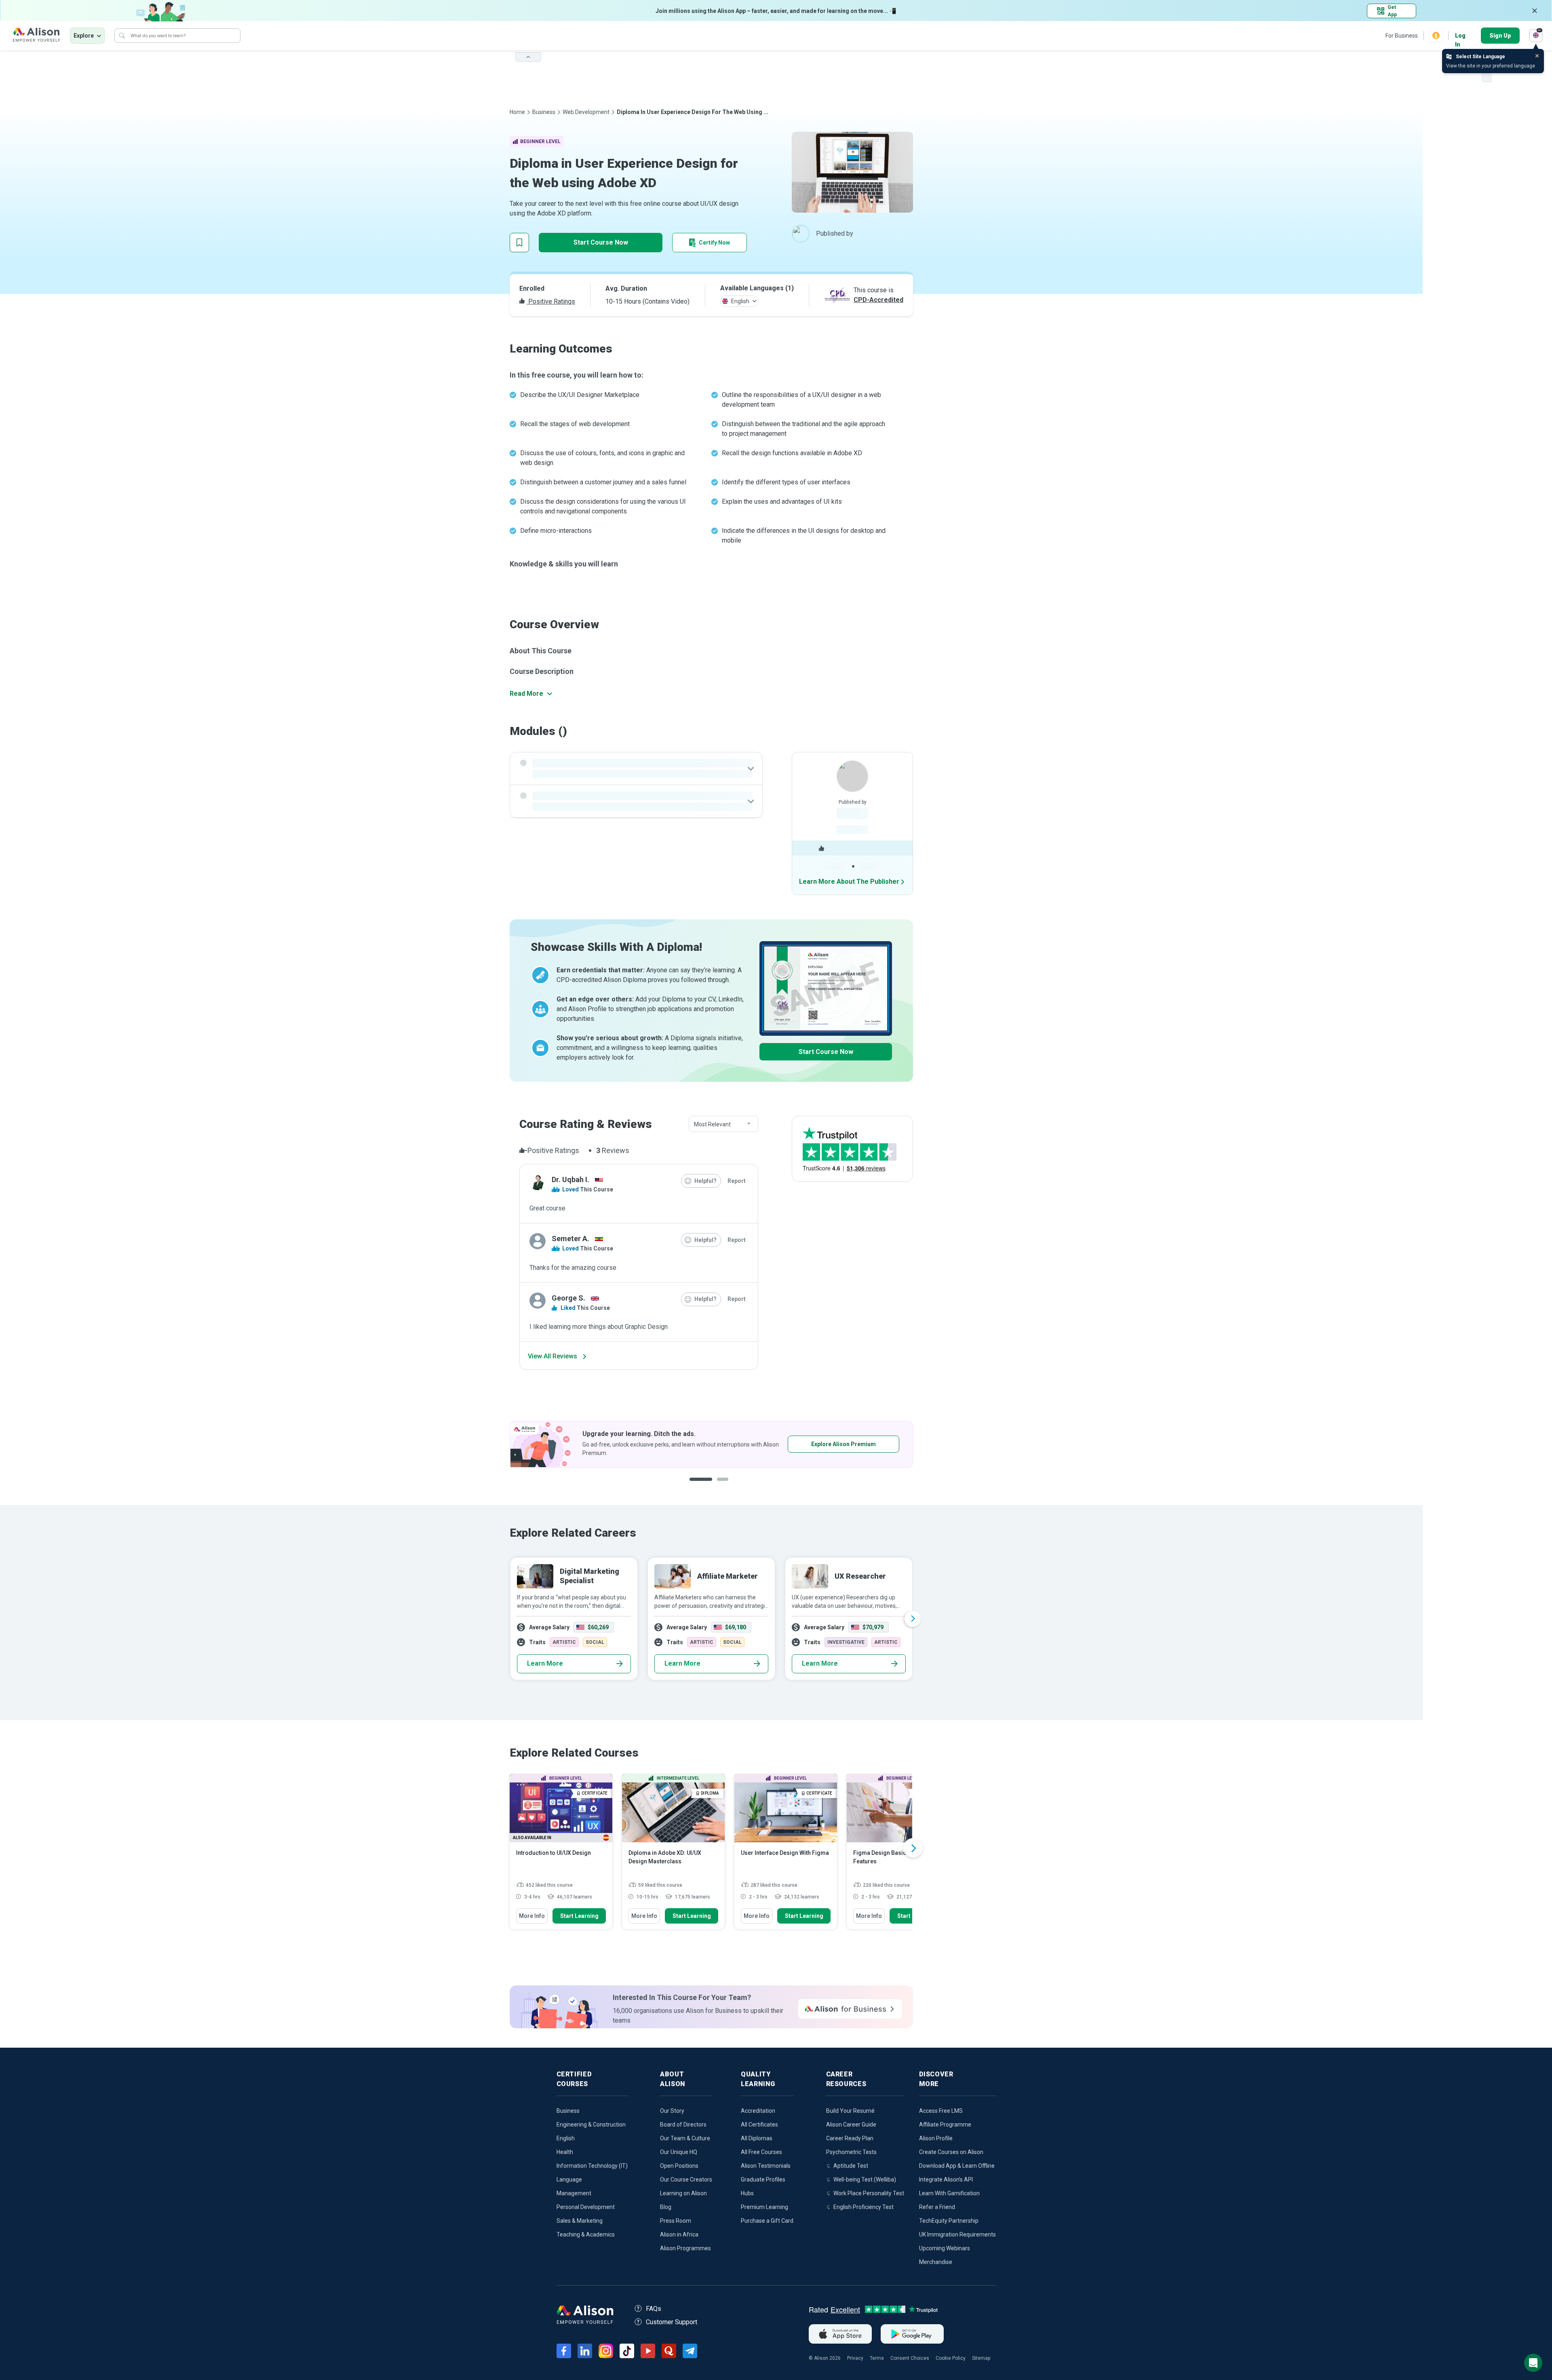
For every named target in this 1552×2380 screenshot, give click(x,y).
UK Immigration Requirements (957, 2234)
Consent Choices (910, 2358)
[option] (551, 1444)
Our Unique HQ (679, 2152)
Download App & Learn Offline (957, 2166)
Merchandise (936, 2262)
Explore (84, 36)
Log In (1460, 36)
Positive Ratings (551, 301)
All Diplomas (757, 2138)
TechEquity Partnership (949, 2221)
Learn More (545, 1663)
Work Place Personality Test (869, 2193)
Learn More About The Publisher (849, 882)
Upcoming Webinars (945, 2248)
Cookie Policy (951, 2358)
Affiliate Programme (945, 2124)
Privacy (855, 2358)
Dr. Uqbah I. (570, 1179)
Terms (877, 2358)
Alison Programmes (685, 2248)
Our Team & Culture (685, 2138)
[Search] (122, 36)
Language (569, 2179)
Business (544, 112)
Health (565, 2152)
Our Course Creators (686, 2179)
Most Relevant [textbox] (712, 1124)
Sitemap (981, 2358)
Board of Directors (683, 2124)
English (566, 2138)
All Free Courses (761, 2152)
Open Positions (679, 2166)
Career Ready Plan (850, 2138)
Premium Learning (764, 2207)
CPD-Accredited (878, 300)
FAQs (654, 2309)
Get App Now (658, 1444)
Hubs (747, 2193)
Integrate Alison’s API (946, 2179)
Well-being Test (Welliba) (865, 2179)
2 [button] (721, 1486)
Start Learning (579, 1916)
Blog (666, 2207)
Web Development (586, 112)
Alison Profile (936, 2138)
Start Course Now (601, 242)
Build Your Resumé (850, 2111)
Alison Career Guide (851, 2124)
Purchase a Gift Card (767, 2221)
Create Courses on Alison (951, 2152)
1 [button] (699, 1486)
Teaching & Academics (586, 2234)
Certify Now (714, 243)
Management (574, 2193)
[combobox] (723, 1124)
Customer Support (672, 2322)
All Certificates (759, 2124)
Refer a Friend (937, 2207)
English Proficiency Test (864, 2207)
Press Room (676, 2221)
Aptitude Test (851, 2166)
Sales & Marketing (580, 2221)
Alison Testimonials (766, 2166)
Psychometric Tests (851, 2152)
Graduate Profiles (763, 2179)
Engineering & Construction (591, 2124)
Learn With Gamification (949, 2193)
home (517, 112)
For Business (1402, 36)
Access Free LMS (941, 2111)
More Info (532, 1916)
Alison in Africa (679, 2234)
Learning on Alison (683, 2193)
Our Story (672, 2111)
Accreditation (758, 2111)
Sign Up (1500, 36)
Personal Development (586, 2207)
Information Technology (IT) (592, 2166)
